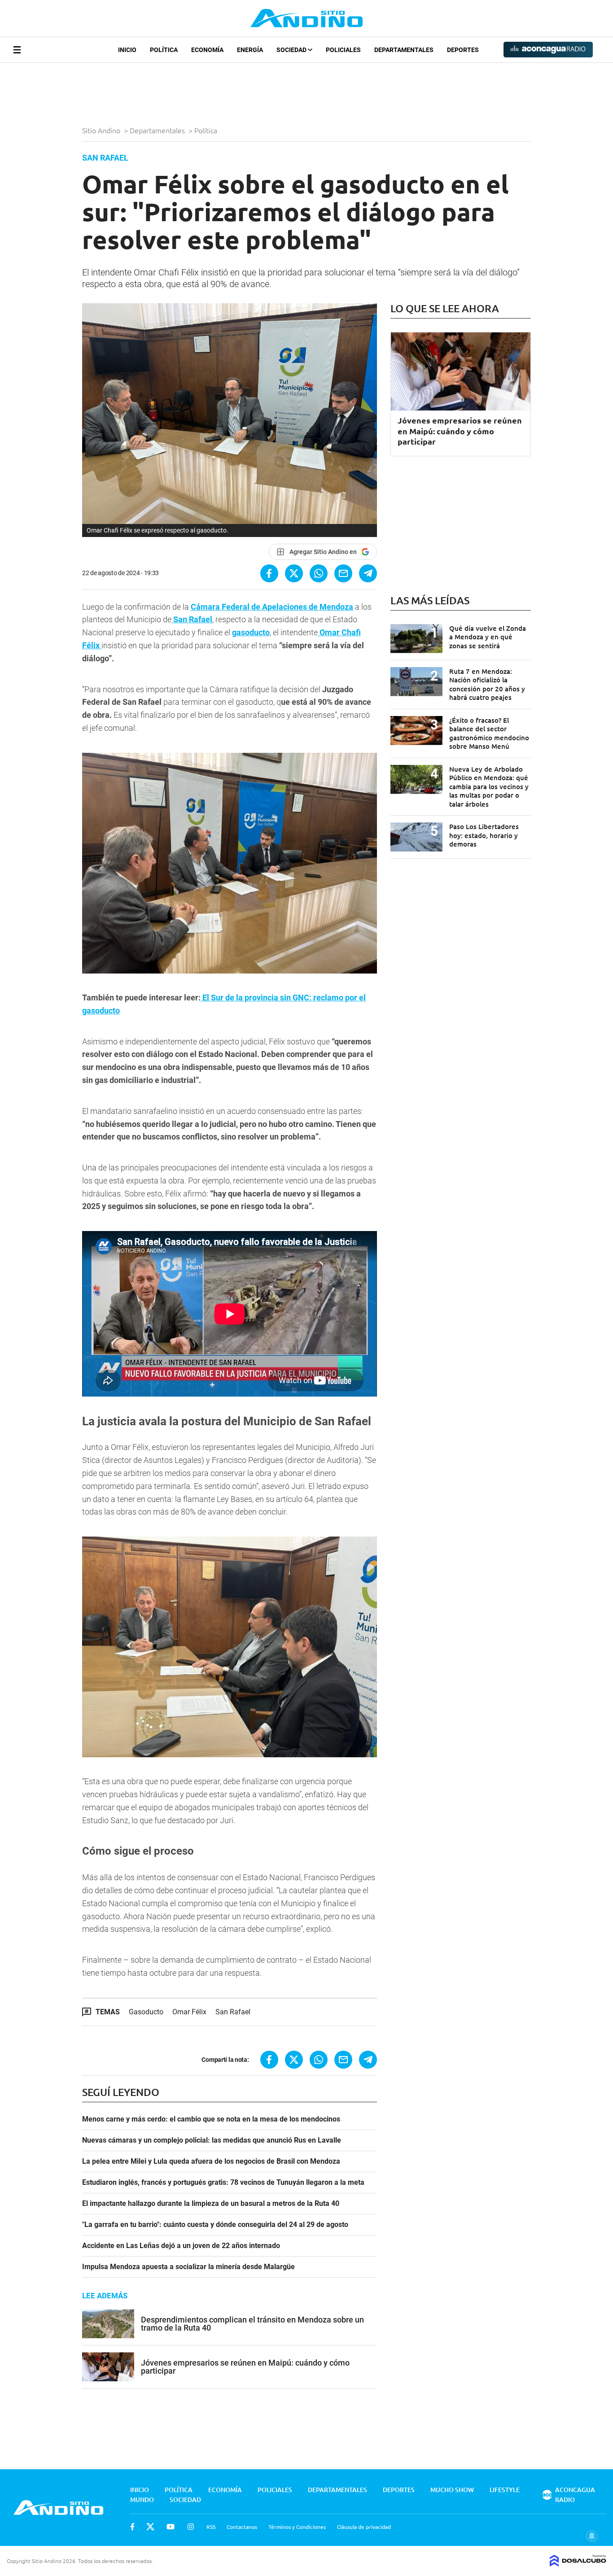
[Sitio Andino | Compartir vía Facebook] (269, 573)
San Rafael (192, 619)
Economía (207, 50)
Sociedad (292, 50)
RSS (211, 2527)
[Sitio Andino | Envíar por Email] (343, 573)
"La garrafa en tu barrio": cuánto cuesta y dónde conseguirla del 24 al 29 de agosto (215, 2225)
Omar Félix (189, 2012)
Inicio (127, 50)
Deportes (463, 50)
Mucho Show (452, 2490)
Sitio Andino (102, 130)
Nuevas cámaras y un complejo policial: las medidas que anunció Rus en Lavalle (212, 2140)
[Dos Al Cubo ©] (578, 2563)
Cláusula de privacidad (364, 2527)
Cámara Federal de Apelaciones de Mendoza (272, 607)
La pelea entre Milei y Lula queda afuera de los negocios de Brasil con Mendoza (211, 2161)
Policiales (343, 50)
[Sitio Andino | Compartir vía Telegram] (368, 573)
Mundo (142, 2500)
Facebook (132, 2527)
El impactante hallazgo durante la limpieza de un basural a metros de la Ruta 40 (211, 2204)
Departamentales (404, 50)
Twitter (150, 2527)
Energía (250, 50)
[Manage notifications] (592, 2536)
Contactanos (242, 2527)
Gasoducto (146, 2012)
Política (164, 50)
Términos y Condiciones (297, 2527)
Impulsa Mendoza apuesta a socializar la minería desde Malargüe (188, 2267)
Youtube (171, 2527)
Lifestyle (505, 2490)
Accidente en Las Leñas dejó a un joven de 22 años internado (181, 2246)
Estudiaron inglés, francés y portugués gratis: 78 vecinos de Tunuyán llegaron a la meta (223, 2183)
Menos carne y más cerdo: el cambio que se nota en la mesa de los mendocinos (211, 2119)
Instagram (191, 2527)
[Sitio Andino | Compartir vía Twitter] (294, 573)
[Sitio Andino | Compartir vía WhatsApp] (319, 573)
